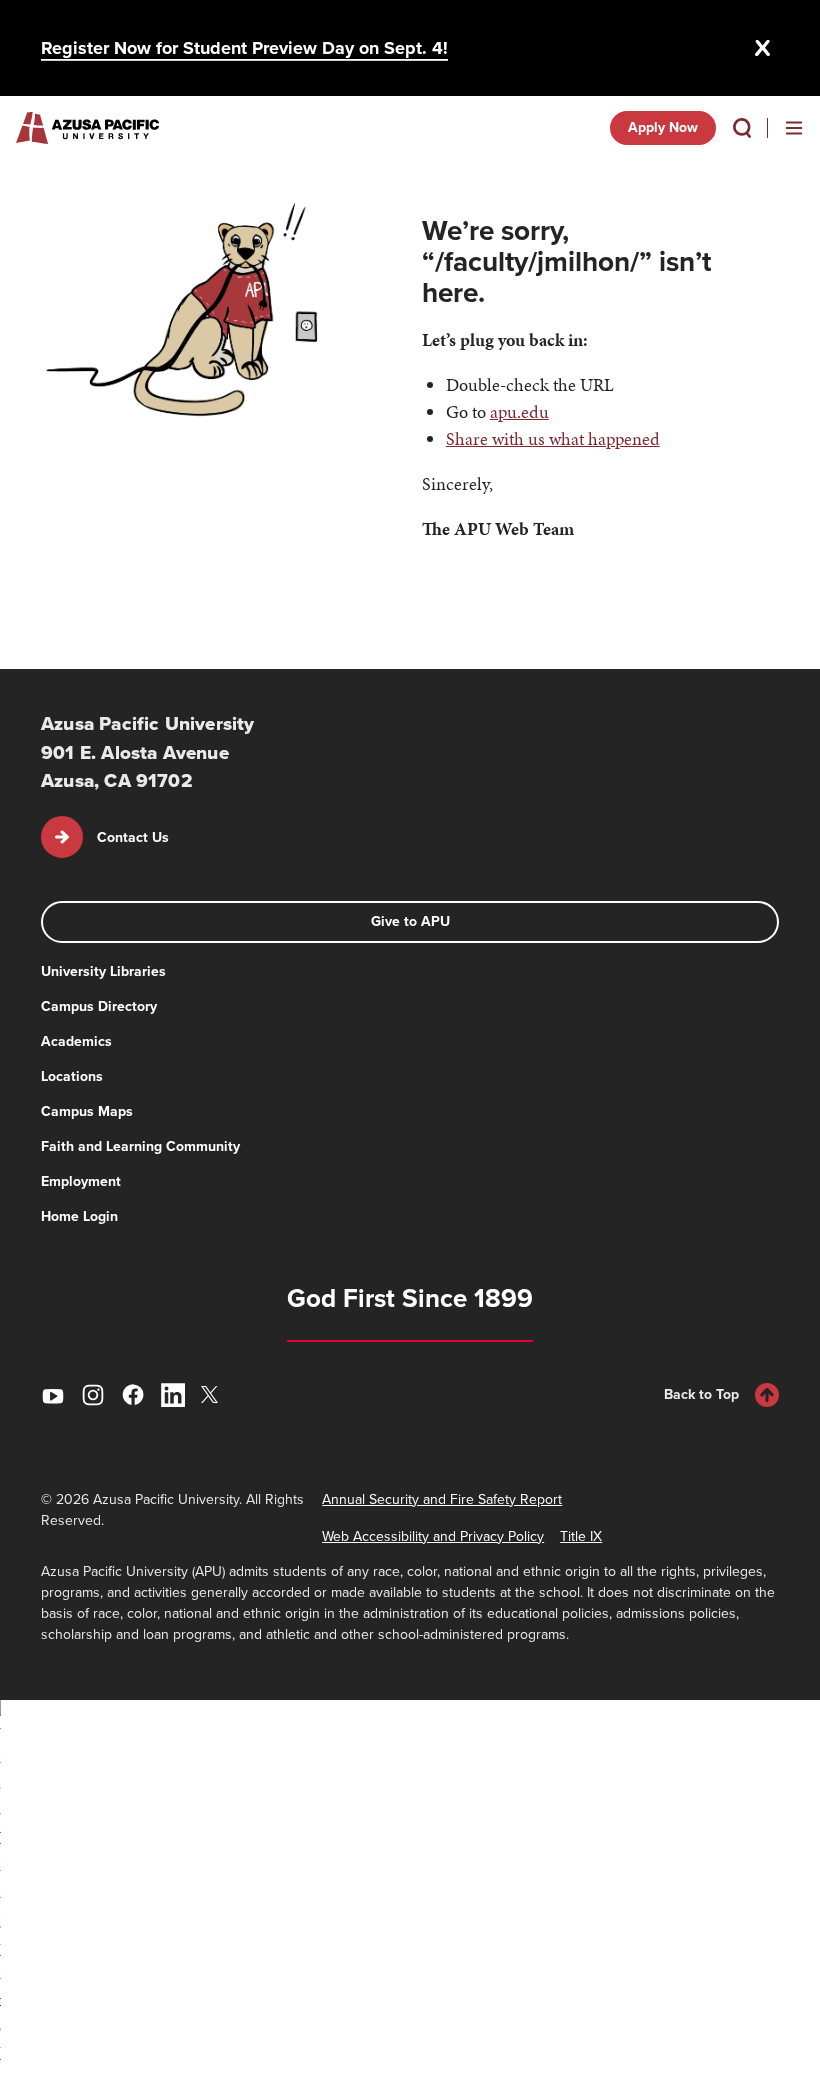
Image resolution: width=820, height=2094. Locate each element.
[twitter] (213, 1394)
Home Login (79, 1216)
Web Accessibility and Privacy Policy (433, 1536)
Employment (81, 1181)
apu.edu (519, 411)
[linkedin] (173, 1395)
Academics (76, 1041)
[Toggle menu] (794, 128)
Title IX (581, 1536)
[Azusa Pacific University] (87, 128)
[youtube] (53, 1395)
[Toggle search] (742, 128)
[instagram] (93, 1395)
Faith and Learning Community (140, 1146)
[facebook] (133, 1395)
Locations (72, 1076)
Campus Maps (87, 1111)
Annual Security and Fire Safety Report (442, 1499)
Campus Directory (99, 1006)
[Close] (763, 48)
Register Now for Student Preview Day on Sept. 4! (244, 48)
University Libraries (103, 971)
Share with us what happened (553, 438)
